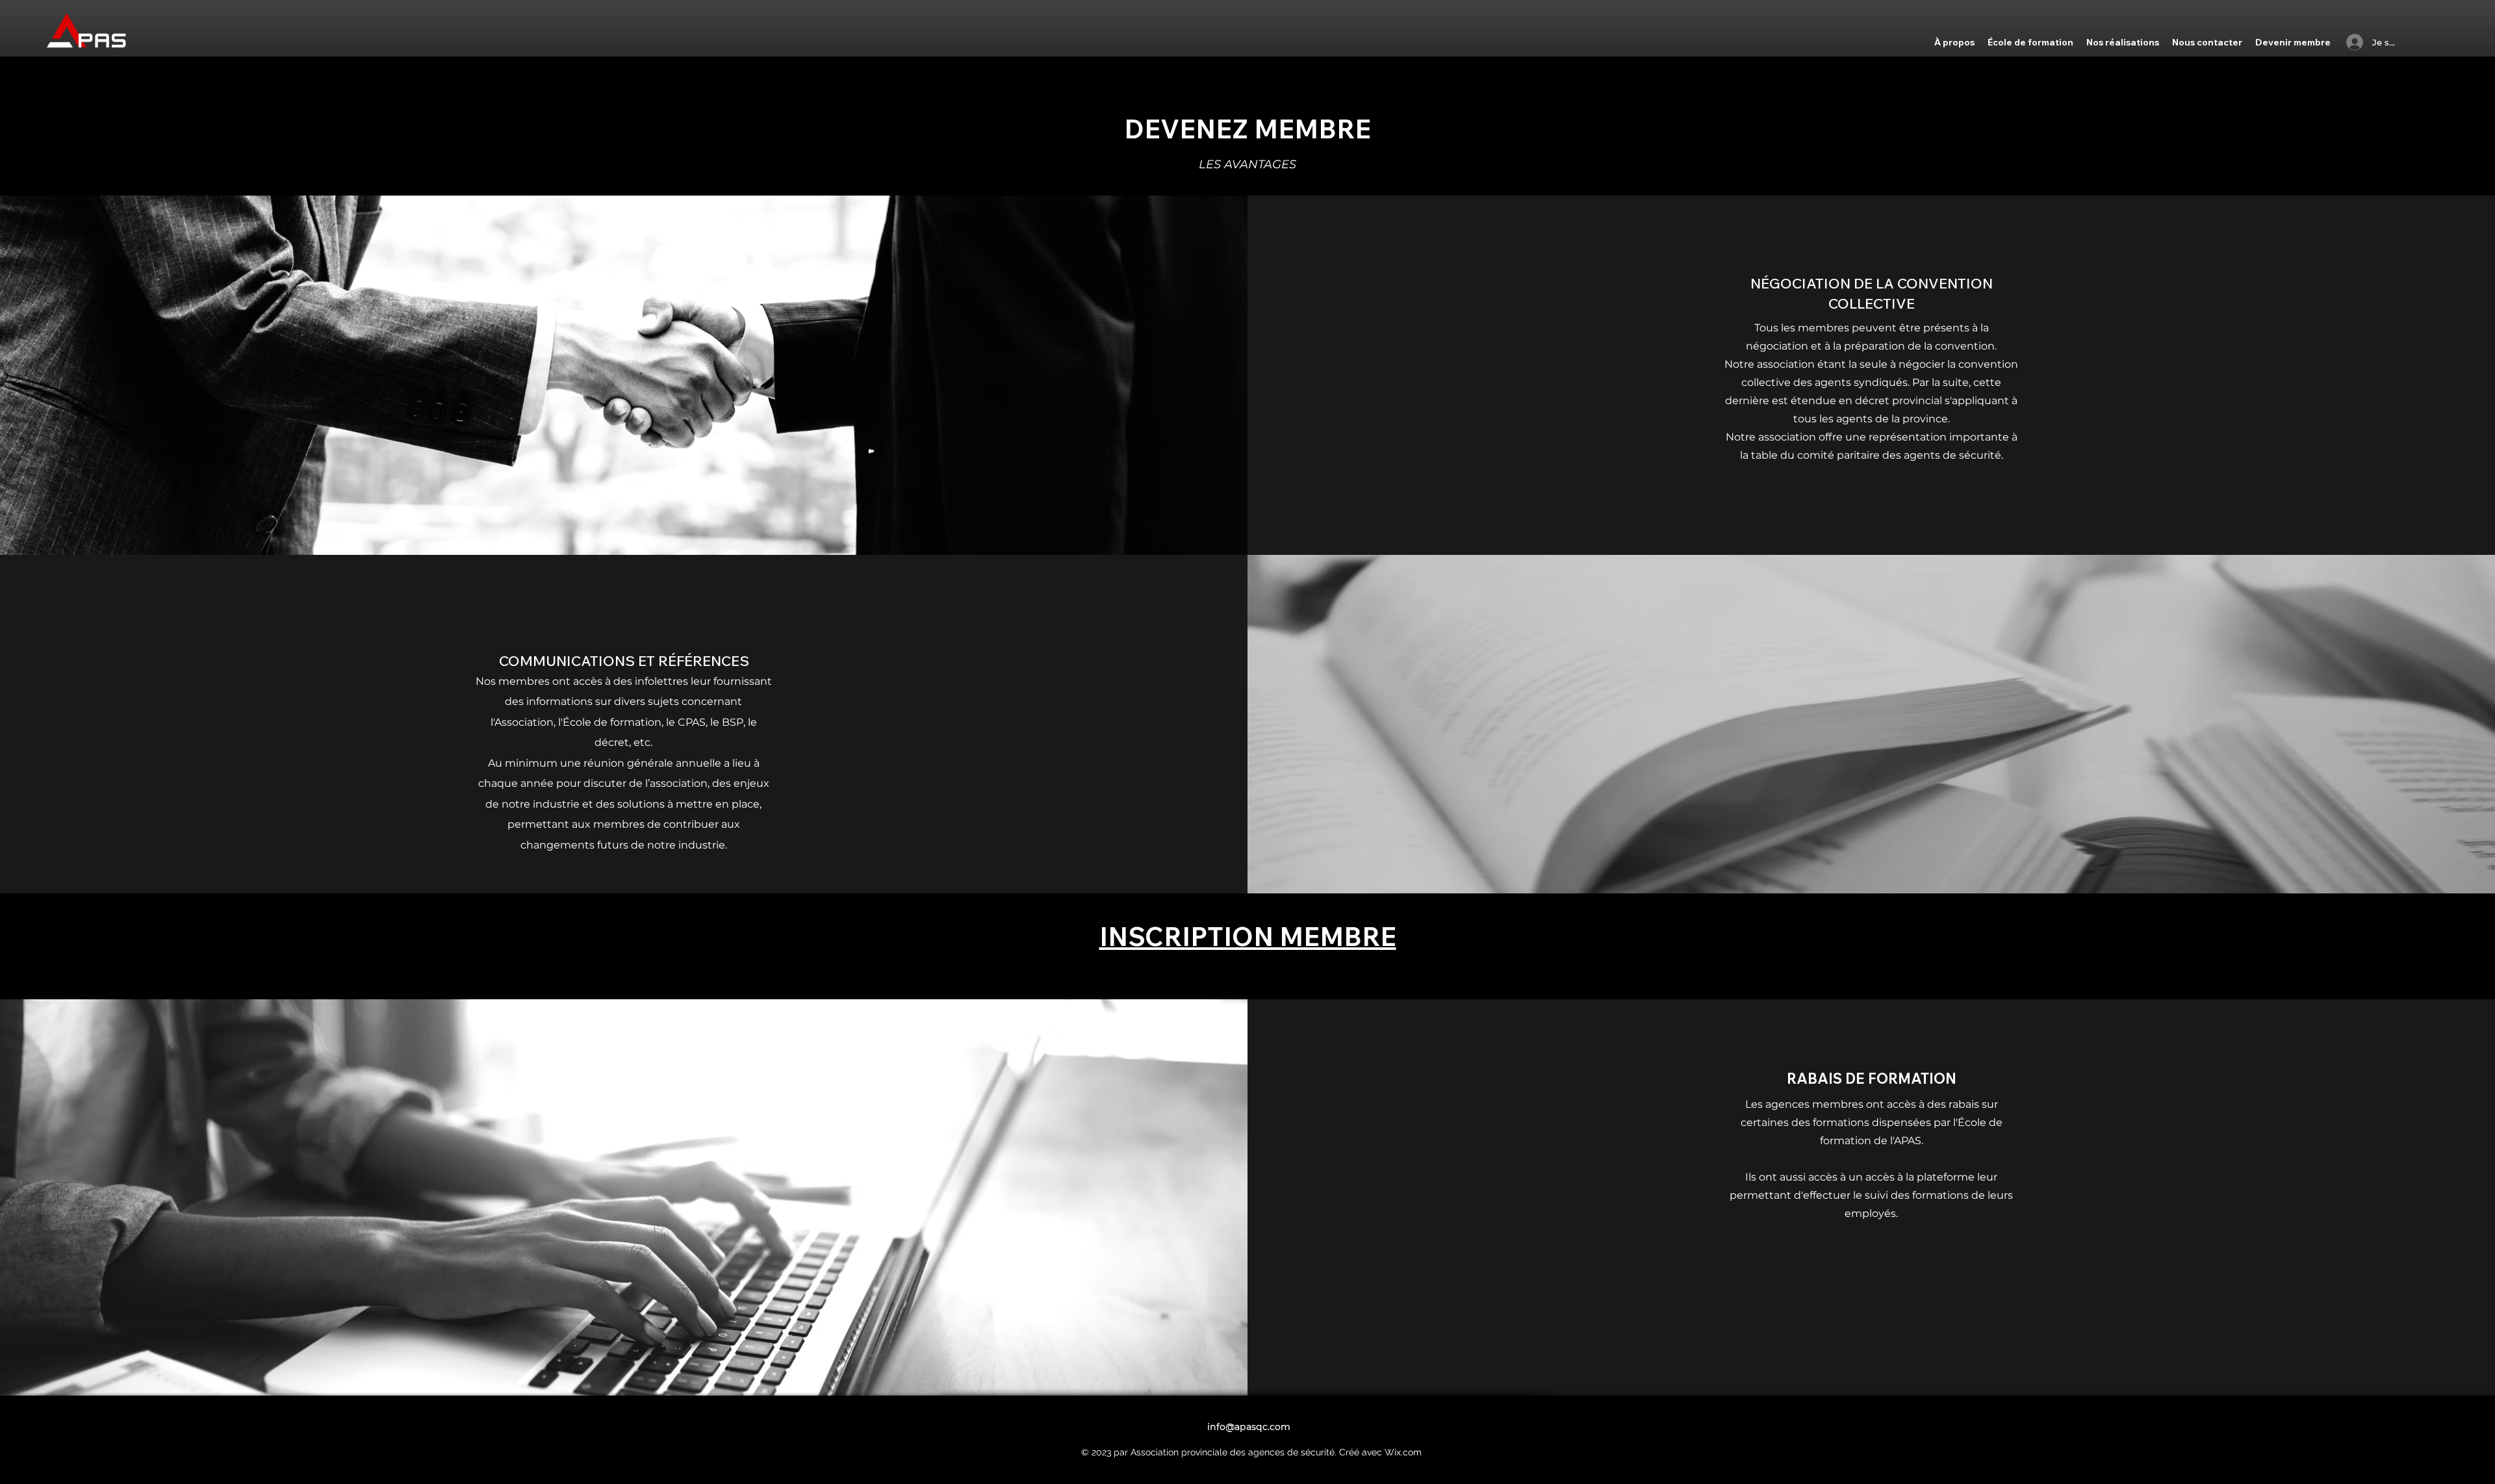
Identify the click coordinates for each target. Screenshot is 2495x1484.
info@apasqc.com (1249, 1427)
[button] (1954, 42)
